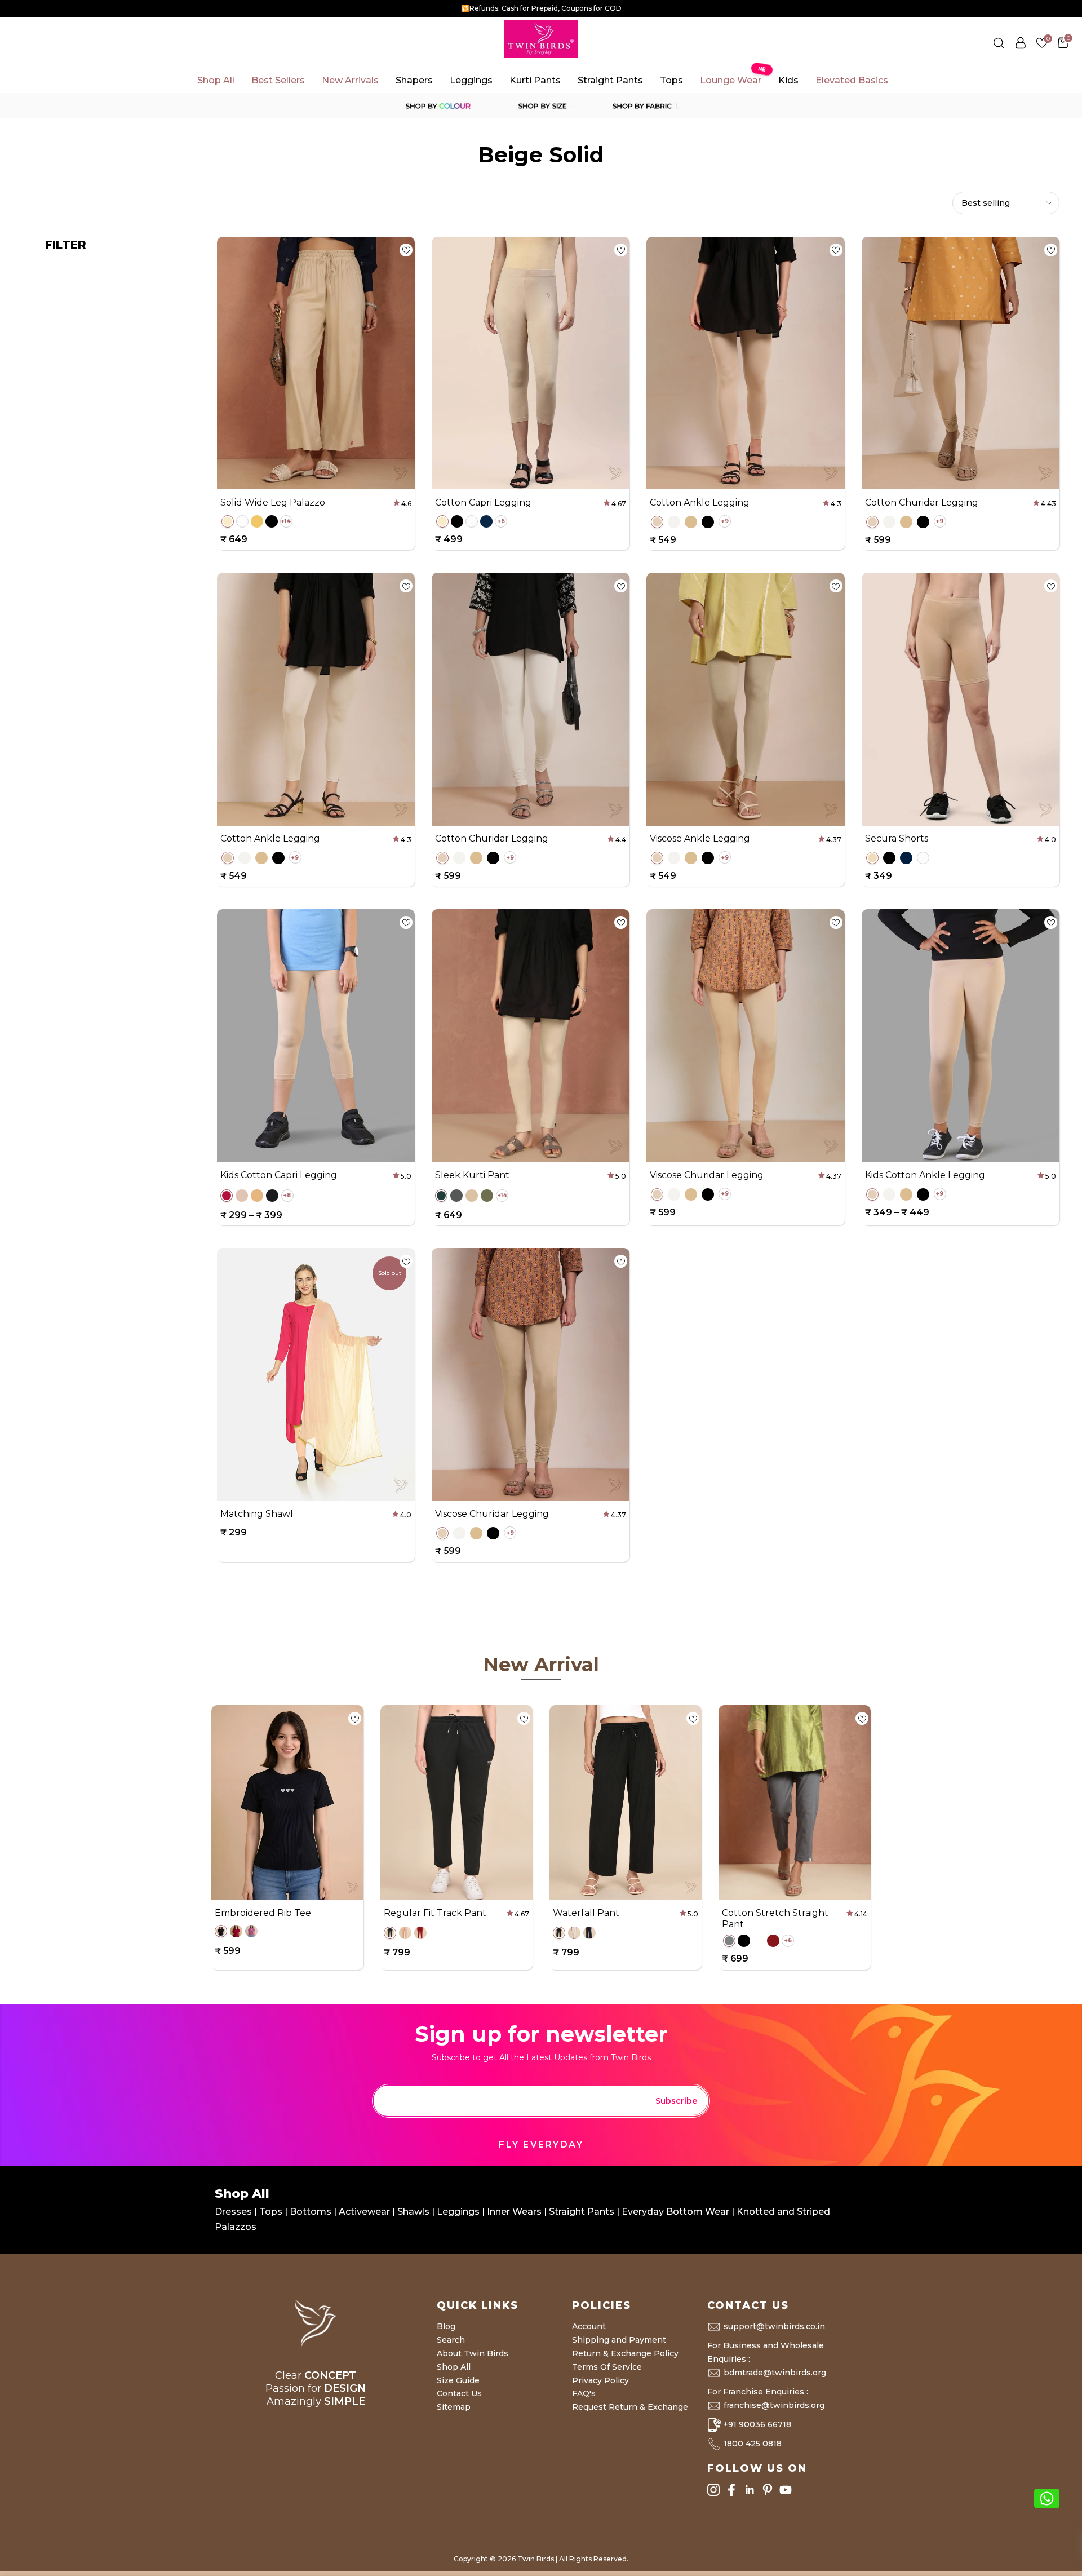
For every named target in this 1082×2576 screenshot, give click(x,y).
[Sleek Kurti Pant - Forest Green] (441, 1196)
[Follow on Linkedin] (750, 2490)
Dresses (234, 2212)
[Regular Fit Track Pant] (390, 1933)
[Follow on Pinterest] (768, 2490)
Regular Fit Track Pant (435, 1912)
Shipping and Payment (619, 2340)
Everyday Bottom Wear (675, 2212)
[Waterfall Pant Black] (559, 1933)
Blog (446, 2326)
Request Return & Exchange (630, 2407)
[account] (1021, 43)
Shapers (414, 80)
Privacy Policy (600, 2380)
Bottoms (312, 2212)
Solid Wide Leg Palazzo (273, 503)
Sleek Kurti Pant (472, 1175)
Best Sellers (278, 80)
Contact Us (459, 2393)
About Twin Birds (473, 2353)
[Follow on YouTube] (786, 2490)
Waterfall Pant (586, 1912)
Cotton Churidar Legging (922, 503)
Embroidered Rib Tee (263, 1912)
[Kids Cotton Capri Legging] (227, 1196)
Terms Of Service (607, 2367)
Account (589, 2326)
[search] (999, 43)
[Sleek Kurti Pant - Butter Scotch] (472, 1196)
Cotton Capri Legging (483, 503)
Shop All (216, 80)
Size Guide (458, 2380)
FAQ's (584, 2393)
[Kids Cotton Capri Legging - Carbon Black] (272, 1196)
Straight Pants (610, 80)
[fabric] (645, 106)
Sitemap (454, 2407)
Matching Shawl (257, 1514)
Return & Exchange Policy (625, 2353)
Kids (788, 80)
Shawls (413, 2212)
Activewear (365, 2212)
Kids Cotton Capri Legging (279, 1175)
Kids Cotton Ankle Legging (925, 1175)
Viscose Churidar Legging (707, 1175)
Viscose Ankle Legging (700, 838)
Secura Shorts (897, 838)
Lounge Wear (732, 77)
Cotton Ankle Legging (700, 503)
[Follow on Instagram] (713, 2490)
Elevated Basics (852, 80)
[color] (437, 106)
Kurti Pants (535, 80)
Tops (671, 80)
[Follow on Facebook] (731, 2490)
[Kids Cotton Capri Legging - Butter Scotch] (242, 1196)
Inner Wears (514, 2212)
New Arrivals (350, 80)
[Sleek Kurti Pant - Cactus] (487, 1196)
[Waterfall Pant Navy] (589, 1933)
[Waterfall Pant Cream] (574, 1933)
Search (451, 2340)
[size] (541, 106)
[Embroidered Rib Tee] (221, 1931)
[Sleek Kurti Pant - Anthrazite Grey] (456, 1196)
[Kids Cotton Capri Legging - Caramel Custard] (257, 1196)
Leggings (471, 80)
